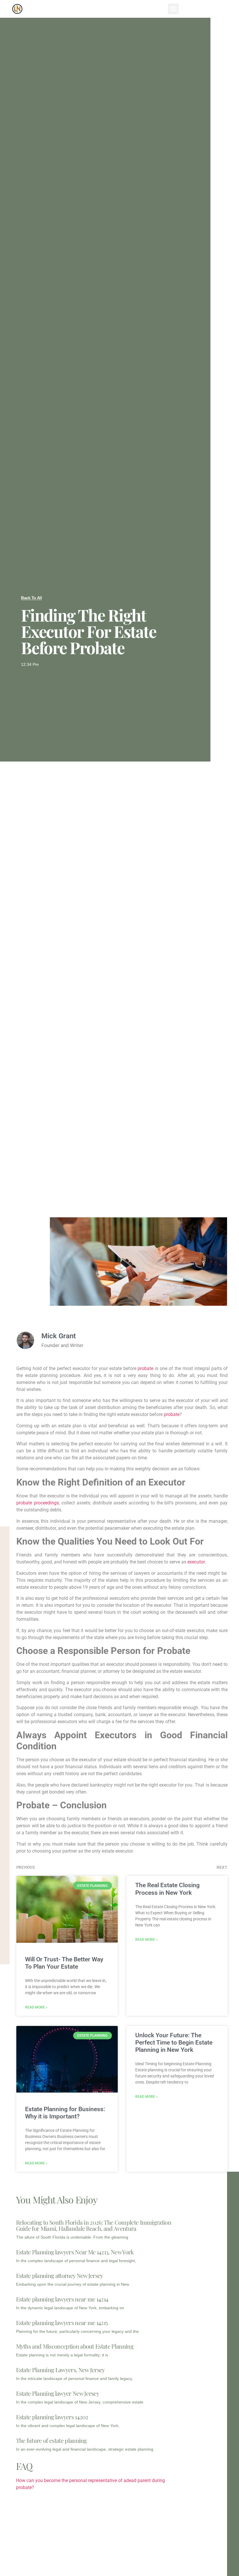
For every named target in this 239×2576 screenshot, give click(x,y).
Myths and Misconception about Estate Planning (75, 2346)
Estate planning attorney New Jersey (60, 2275)
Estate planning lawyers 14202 (52, 2417)
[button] (173, 9)
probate (146, 1368)
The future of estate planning (51, 2440)
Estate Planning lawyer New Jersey (58, 2393)
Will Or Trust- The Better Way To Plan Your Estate (64, 1963)
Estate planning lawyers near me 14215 (62, 2323)
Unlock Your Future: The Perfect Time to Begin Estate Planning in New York (174, 2043)
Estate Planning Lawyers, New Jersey (60, 2370)
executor (196, 1562)
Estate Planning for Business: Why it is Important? (65, 2113)
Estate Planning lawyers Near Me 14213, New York (75, 2252)
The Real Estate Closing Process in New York (167, 1889)
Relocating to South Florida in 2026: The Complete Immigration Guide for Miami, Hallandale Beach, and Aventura (94, 2225)
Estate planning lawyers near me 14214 (62, 2299)
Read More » (36, 2007)
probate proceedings (38, 1503)
